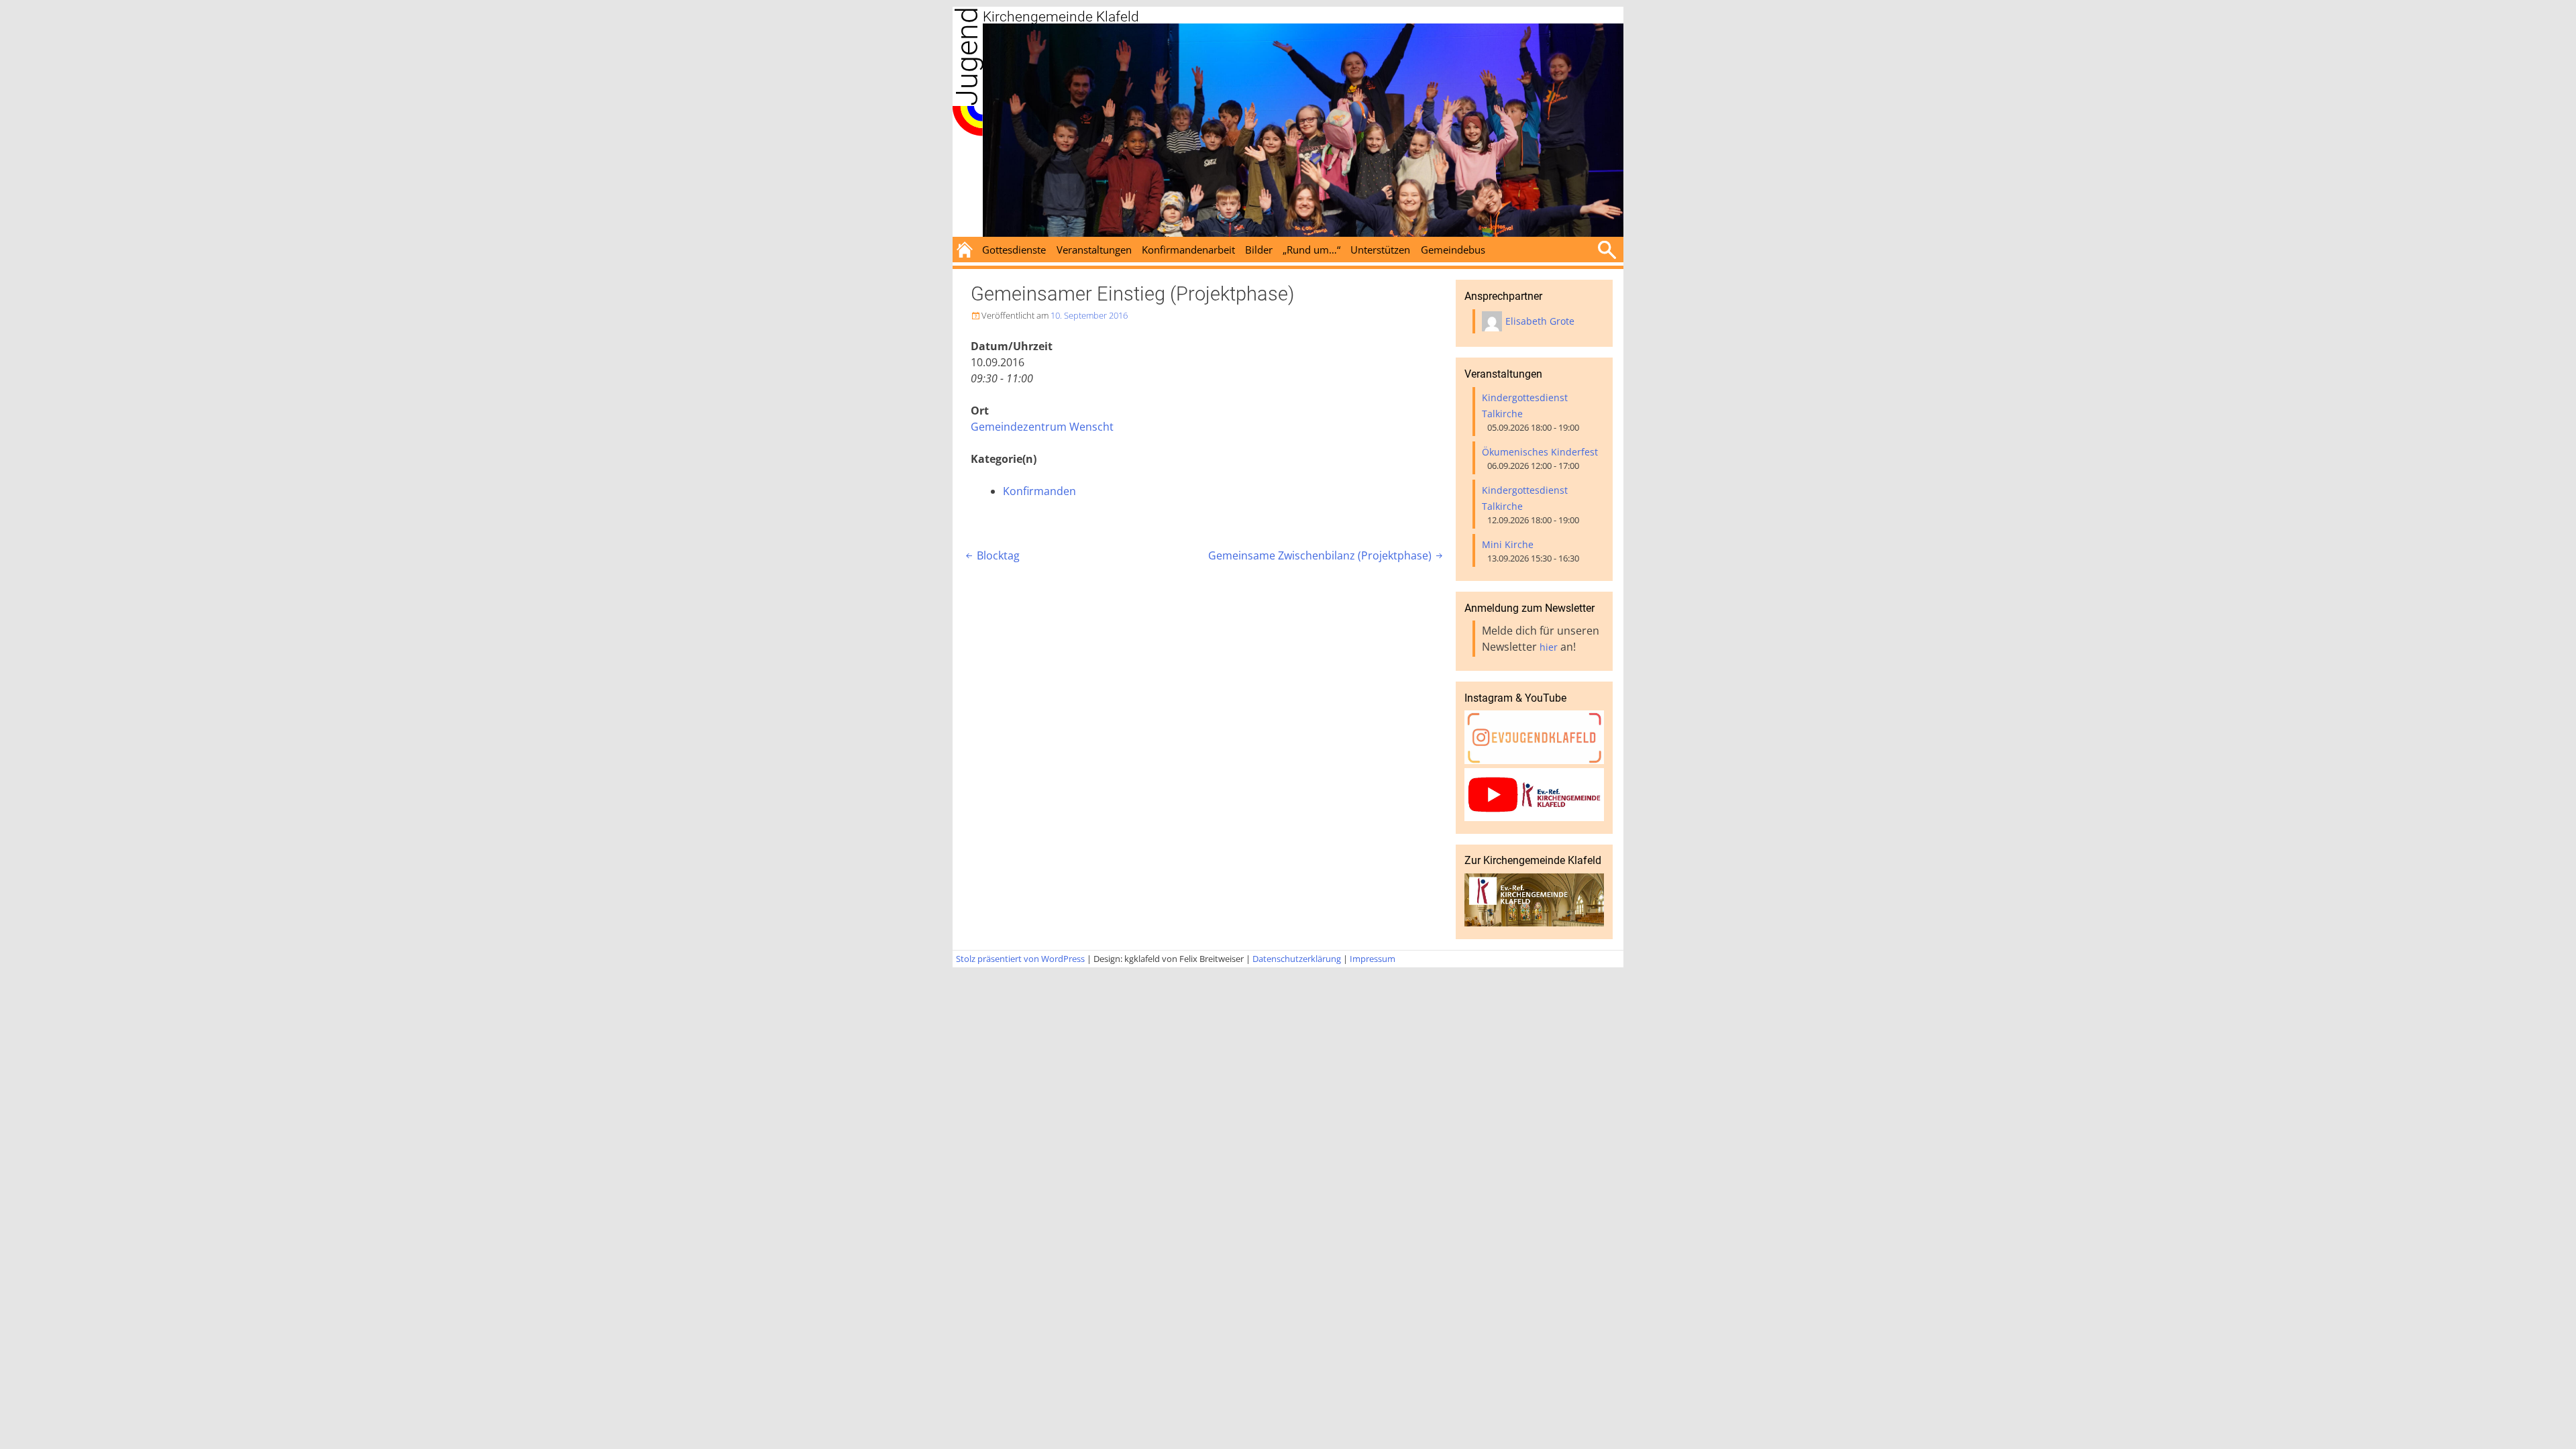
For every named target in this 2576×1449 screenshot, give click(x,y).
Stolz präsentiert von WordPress (1020, 959)
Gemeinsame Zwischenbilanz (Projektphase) (1327, 555)
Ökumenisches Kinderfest (1540, 452)
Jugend (967, 56)
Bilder (1259, 250)
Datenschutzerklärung (1297, 959)
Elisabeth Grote (1540, 321)
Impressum (1373, 959)
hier (1549, 647)
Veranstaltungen (1094, 250)
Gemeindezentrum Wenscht (1042, 427)
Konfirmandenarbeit (1188, 250)
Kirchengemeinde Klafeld (1061, 17)
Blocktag (991, 555)
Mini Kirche (1508, 544)
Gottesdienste (1014, 250)
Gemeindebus (1453, 250)
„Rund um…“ (1311, 250)
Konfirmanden (1039, 491)
